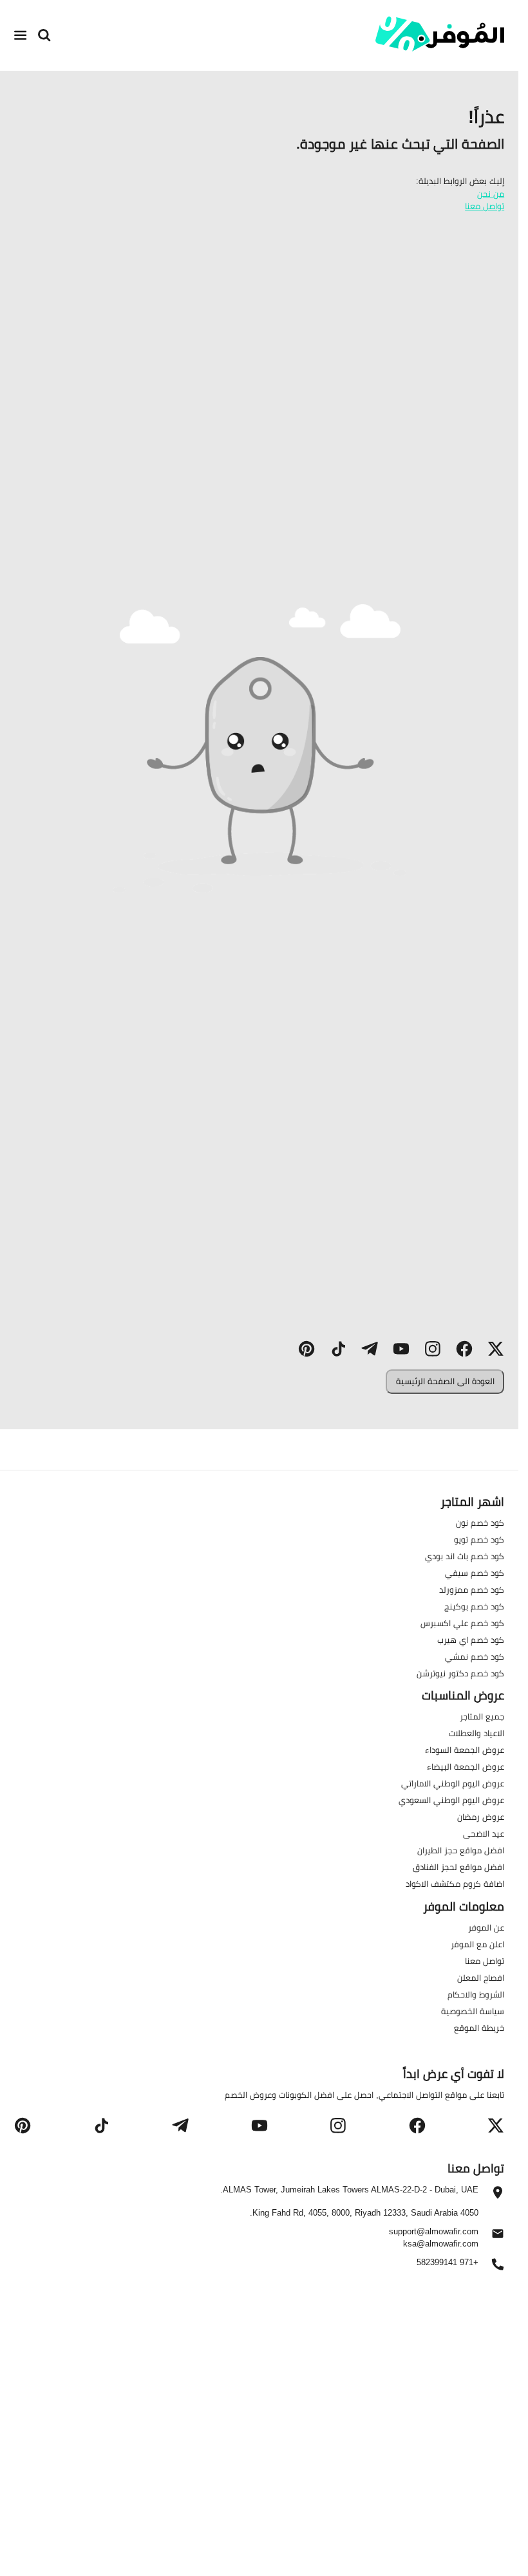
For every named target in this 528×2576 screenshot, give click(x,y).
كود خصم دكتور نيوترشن (460, 1673)
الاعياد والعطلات (476, 1733)
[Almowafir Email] (498, 2237)
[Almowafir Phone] (498, 2268)
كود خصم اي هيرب (471, 1640)
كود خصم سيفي (475, 1573)
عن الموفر (486, 1927)
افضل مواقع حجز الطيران (461, 1850)
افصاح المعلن (481, 1978)
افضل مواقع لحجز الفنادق (458, 1867)
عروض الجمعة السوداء (465, 1750)
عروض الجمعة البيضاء (466, 1766)
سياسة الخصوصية (473, 2011)
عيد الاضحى (484, 1833)
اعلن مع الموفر (477, 1944)
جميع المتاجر (482, 1716)
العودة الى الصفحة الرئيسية (445, 1381)
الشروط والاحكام (476, 1994)
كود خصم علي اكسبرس (462, 1623)
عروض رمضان (481, 1817)
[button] (496, 1349)
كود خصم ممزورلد (472, 1589)
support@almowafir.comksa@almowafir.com (434, 2237)
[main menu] (21, 35)
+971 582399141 (448, 2263)
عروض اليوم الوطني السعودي (451, 1800)
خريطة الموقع (479, 2028)
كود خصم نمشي (475, 1656)
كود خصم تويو (479, 1539)
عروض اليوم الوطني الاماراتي (453, 1783)
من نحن (491, 194)
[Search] (44, 35)
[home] (440, 34)
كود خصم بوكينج (474, 1606)
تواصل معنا (485, 206)
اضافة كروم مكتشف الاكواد (455, 1884)
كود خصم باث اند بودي (465, 1556)
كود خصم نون (480, 1523)
